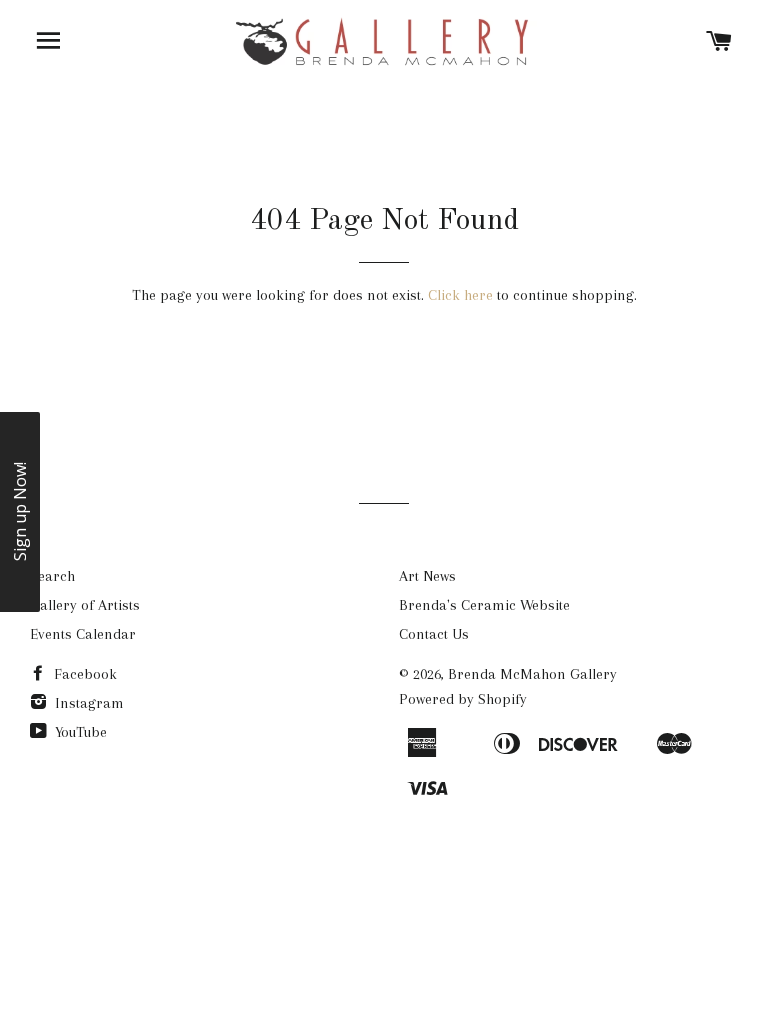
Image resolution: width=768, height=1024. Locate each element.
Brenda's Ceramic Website (484, 605)
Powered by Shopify (463, 699)
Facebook (83, 674)
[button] (20, 512)
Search (52, 576)
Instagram (87, 703)
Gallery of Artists (85, 605)
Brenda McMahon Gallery (532, 674)
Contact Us (434, 634)
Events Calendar (83, 634)
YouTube (79, 732)
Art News (427, 576)
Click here (460, 295)
